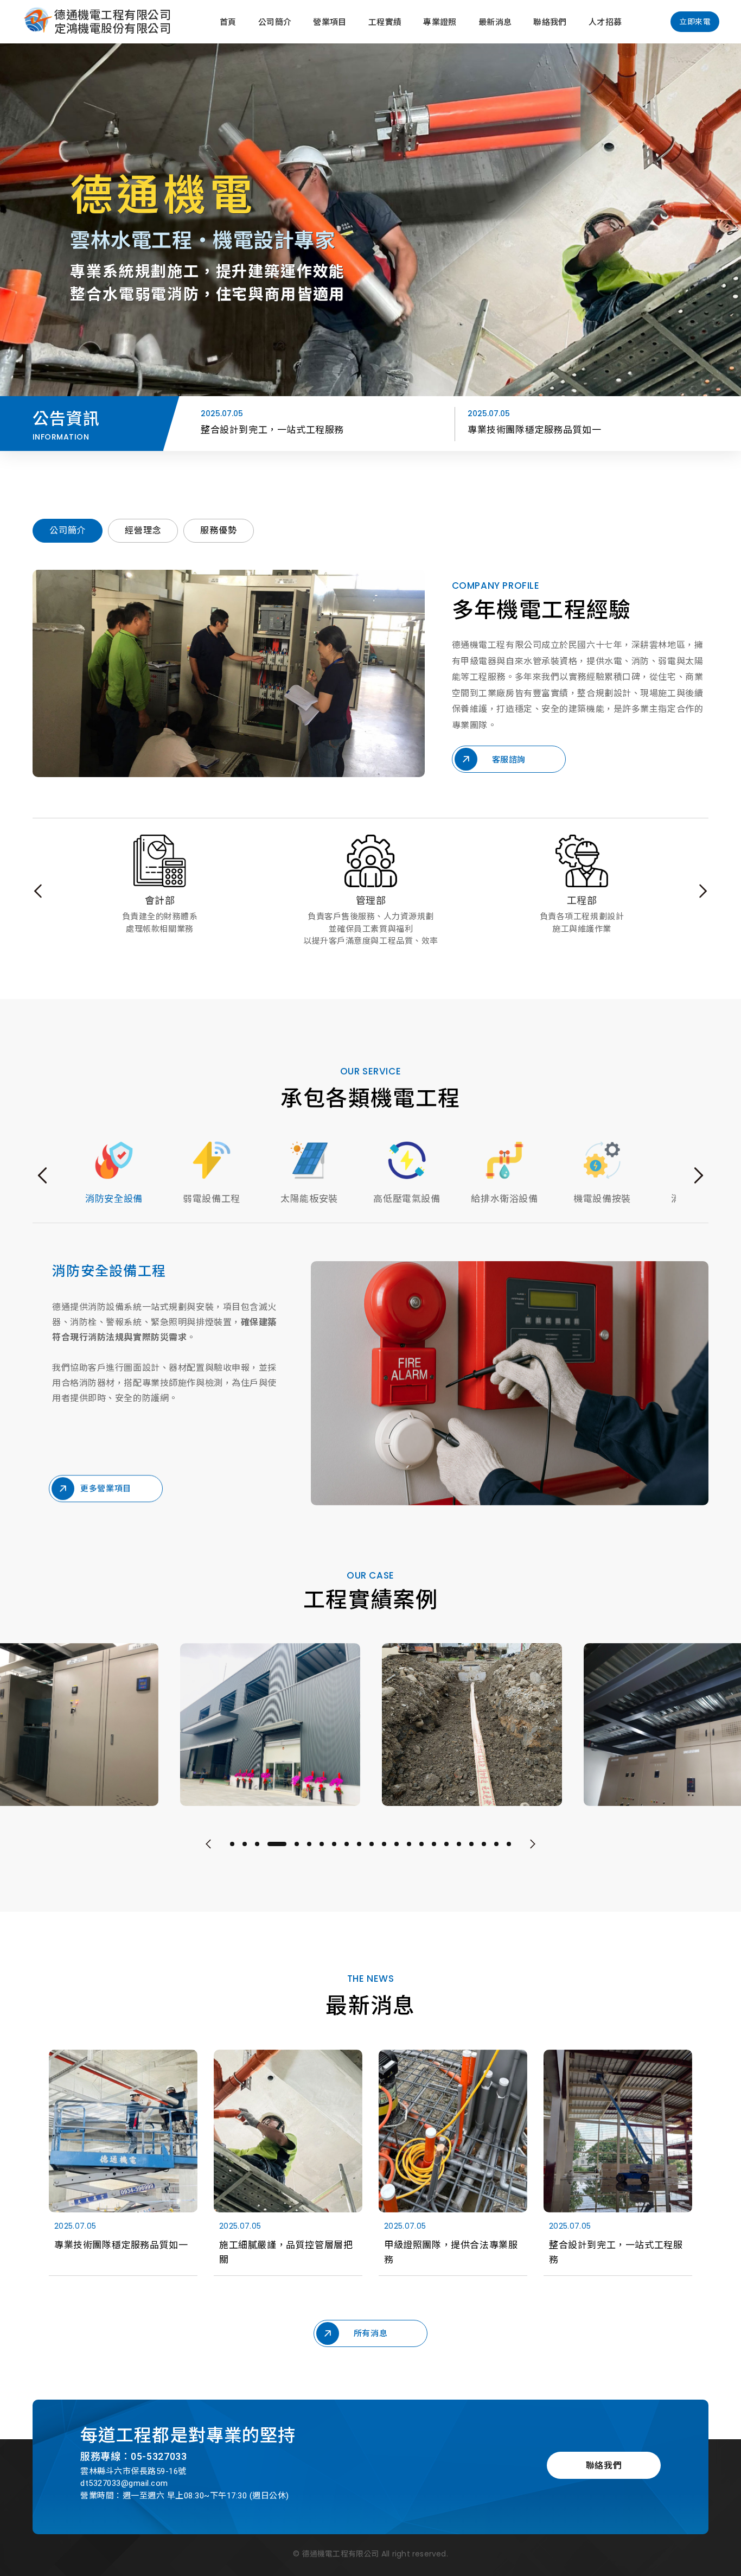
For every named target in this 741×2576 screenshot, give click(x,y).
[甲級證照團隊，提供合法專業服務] (453, 2168)
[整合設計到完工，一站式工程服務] (618, 2168)
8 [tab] (334, 1844)
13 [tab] (397, 1844)
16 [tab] (434, 1844)
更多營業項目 (106, 1494)
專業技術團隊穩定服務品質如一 (267, 430)
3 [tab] (257, 1844)
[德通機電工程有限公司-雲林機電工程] (38, 22)
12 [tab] (384, 1844)
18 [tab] (459, 1844)
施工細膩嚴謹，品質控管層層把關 (539, 430)
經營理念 (143, 530)
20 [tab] (484, 1844)
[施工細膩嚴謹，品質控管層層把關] (288, 2168)
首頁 (228, 22)
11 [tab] (372, 1844)
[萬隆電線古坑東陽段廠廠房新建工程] (270, 1725)
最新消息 (495, 22)
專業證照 (440, 22)
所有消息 (370, 2333)
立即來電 (695, 22)
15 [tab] (421, 1844)
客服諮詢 (509, 759)
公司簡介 (275, 22)
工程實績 (385, 22)
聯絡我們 (550, 22)
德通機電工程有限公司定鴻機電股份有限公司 (113, 22)
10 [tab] (359, 1844)
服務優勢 (218, 530)
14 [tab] (409, 1844)
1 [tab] (232, 1844)
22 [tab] (509, 1844)
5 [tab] (289, 1844)
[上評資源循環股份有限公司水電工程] (472, 1725)
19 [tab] (471, 1844)
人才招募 (605, 22)
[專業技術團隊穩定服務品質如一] (123, 2168)
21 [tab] (496, 1844)
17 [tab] (446, 1844)
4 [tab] (270, 1844)
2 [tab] (245, 1844)
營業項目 (330, 22)
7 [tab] (322, 1844)
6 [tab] (309, 1844)
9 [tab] (347, 1844)
